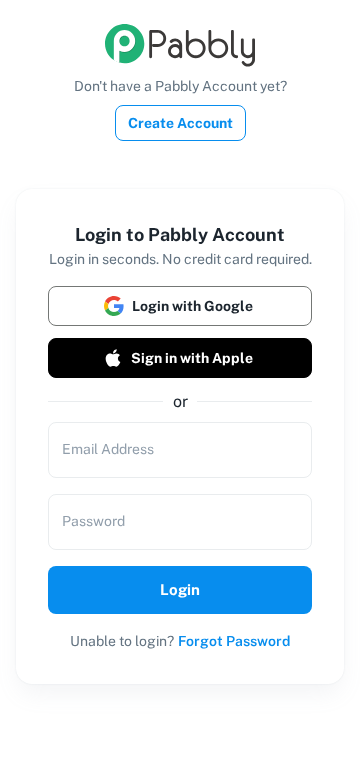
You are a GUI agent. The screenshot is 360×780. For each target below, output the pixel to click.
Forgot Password (234, 641)
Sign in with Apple (192, 358)
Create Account (180, 123)
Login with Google (192, 306)
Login (180, 589)
